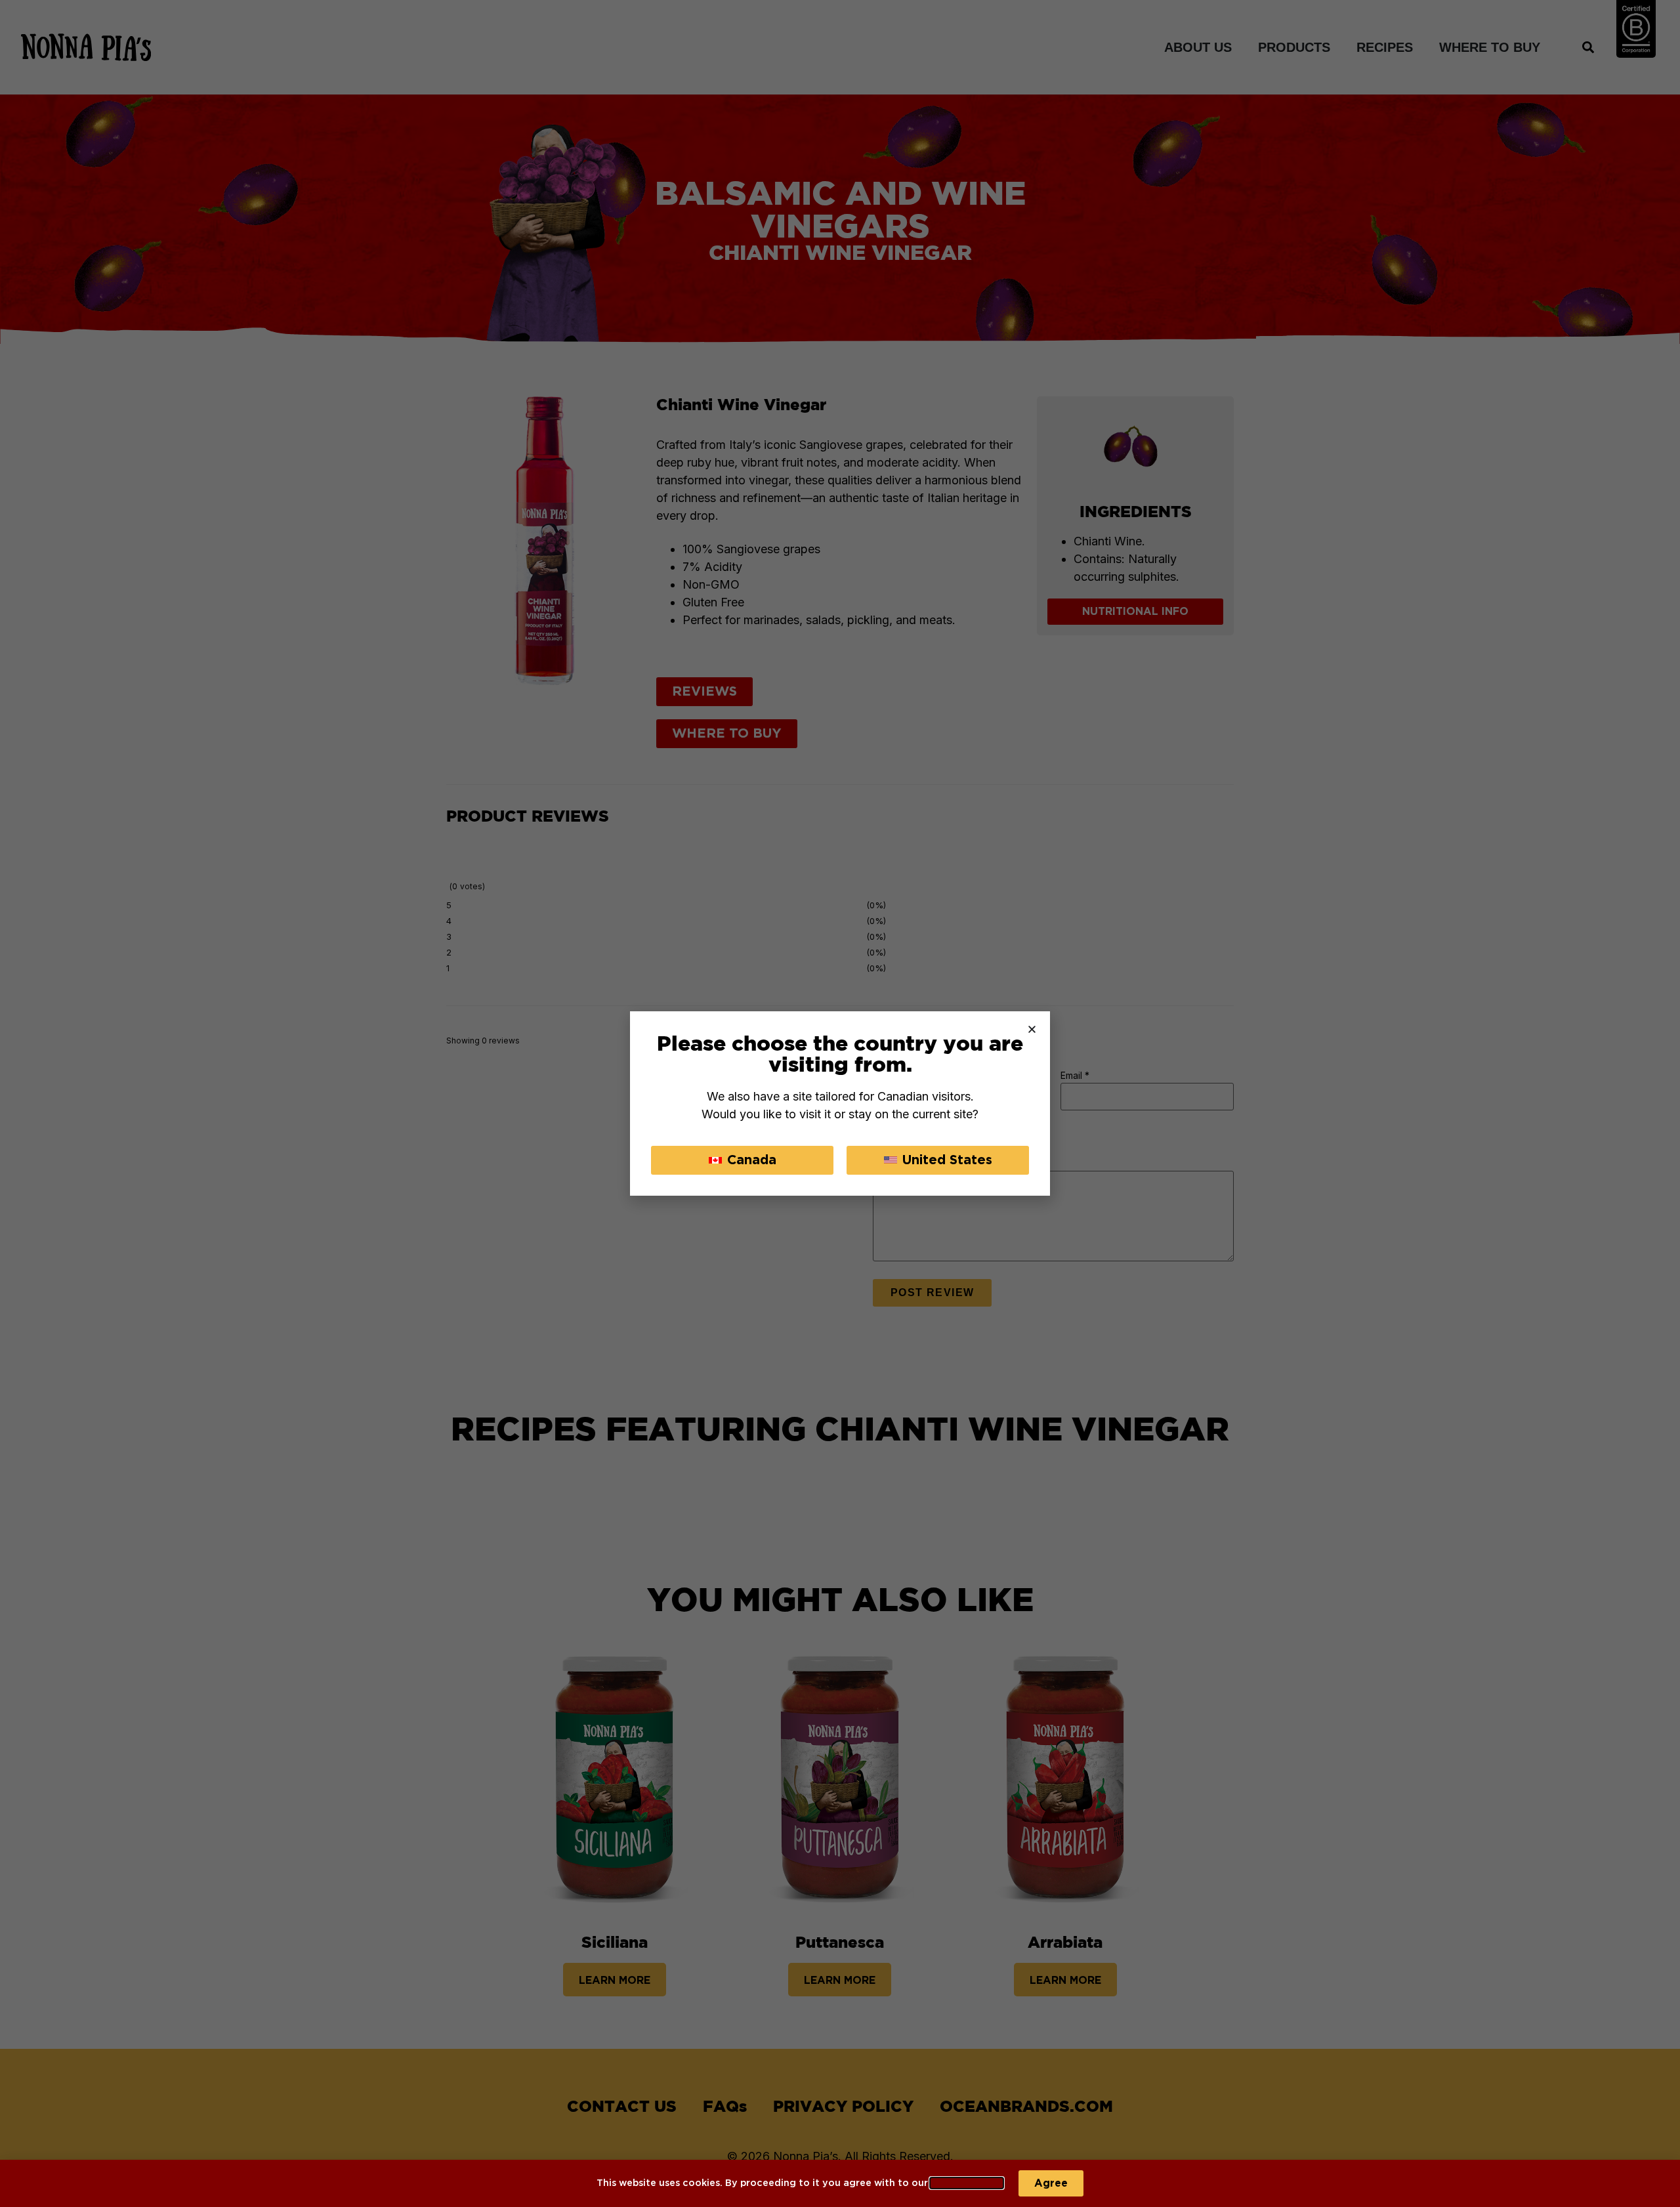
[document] (840, 1103)
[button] (1032, 1029)
